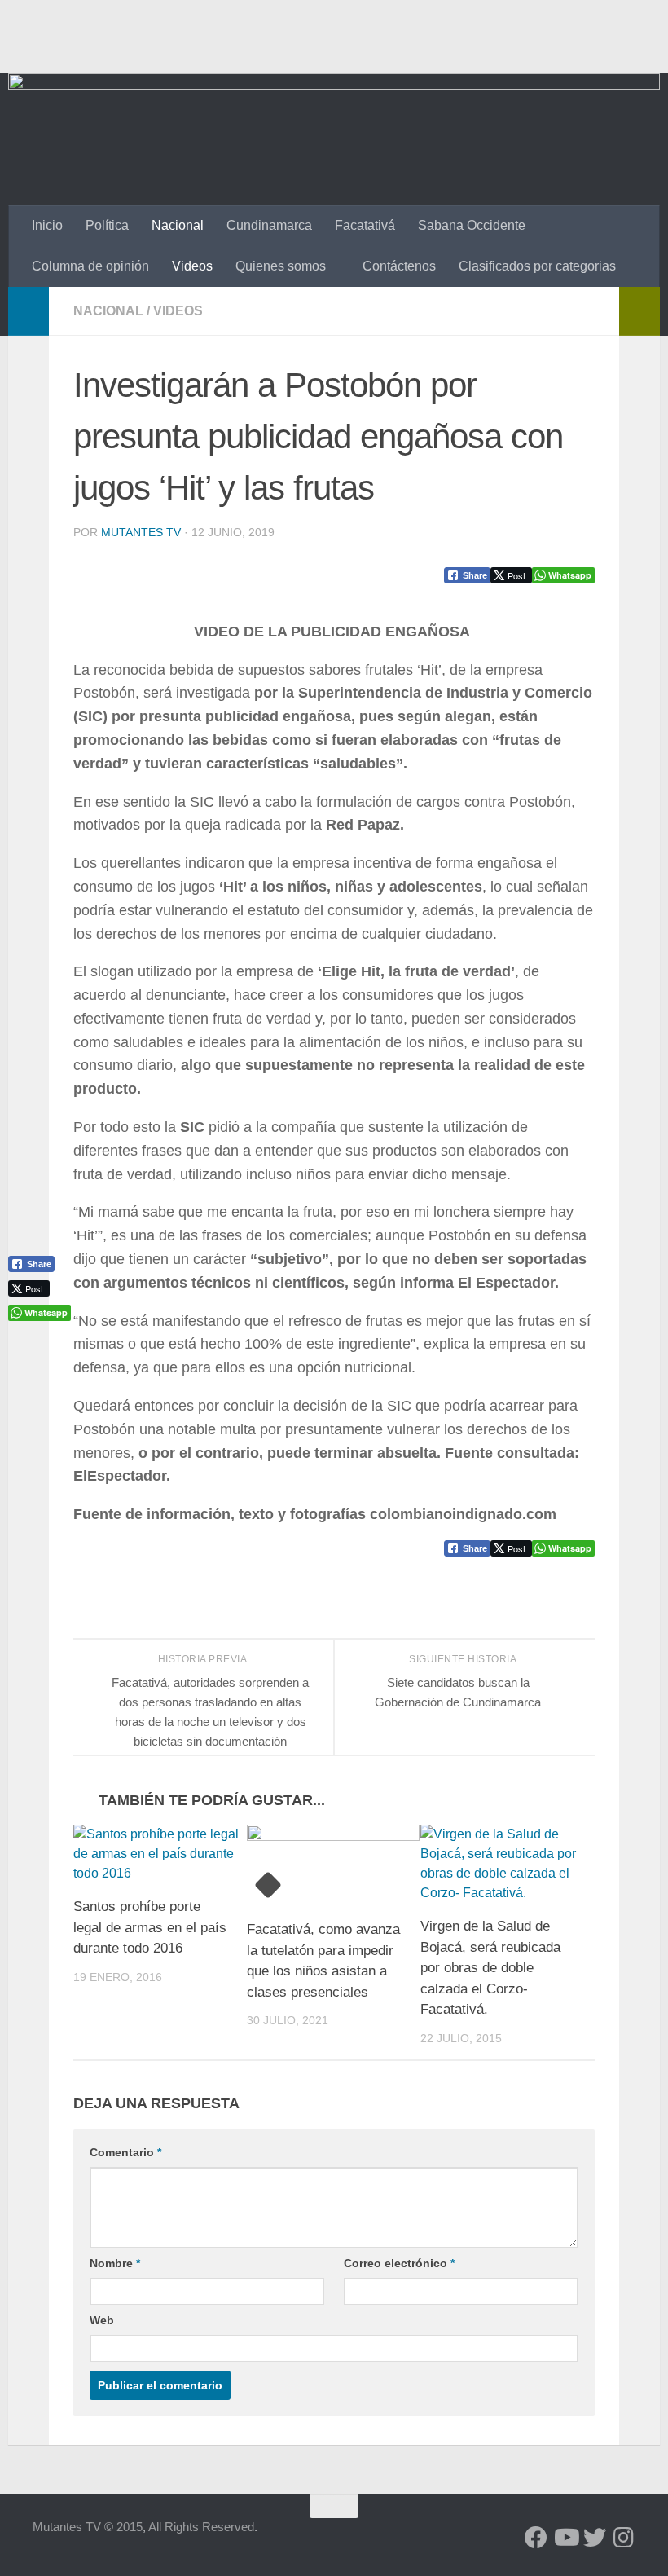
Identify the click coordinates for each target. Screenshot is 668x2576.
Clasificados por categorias (537, 266)
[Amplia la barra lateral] (29, 311)
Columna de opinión (90, 266)
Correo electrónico (399, 2263)
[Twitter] (595, 2538)
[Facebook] (536, 2538)
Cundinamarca (269, 225)
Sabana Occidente (472, 225)
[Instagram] (624, 2538)
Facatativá (365, 225)
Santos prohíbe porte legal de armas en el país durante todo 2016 (150, 1927)
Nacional (178, 225)
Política (107, 225)
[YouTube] (565, 2538)
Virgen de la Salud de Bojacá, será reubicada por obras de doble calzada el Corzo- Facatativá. (490, 1968)
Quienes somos (281, 266)
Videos (192, 266)
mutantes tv (141, 532)
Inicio (47, 225)
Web (102, 2320)
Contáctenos (399, 266)
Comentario (125, 2152)
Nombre (115, 2263)
